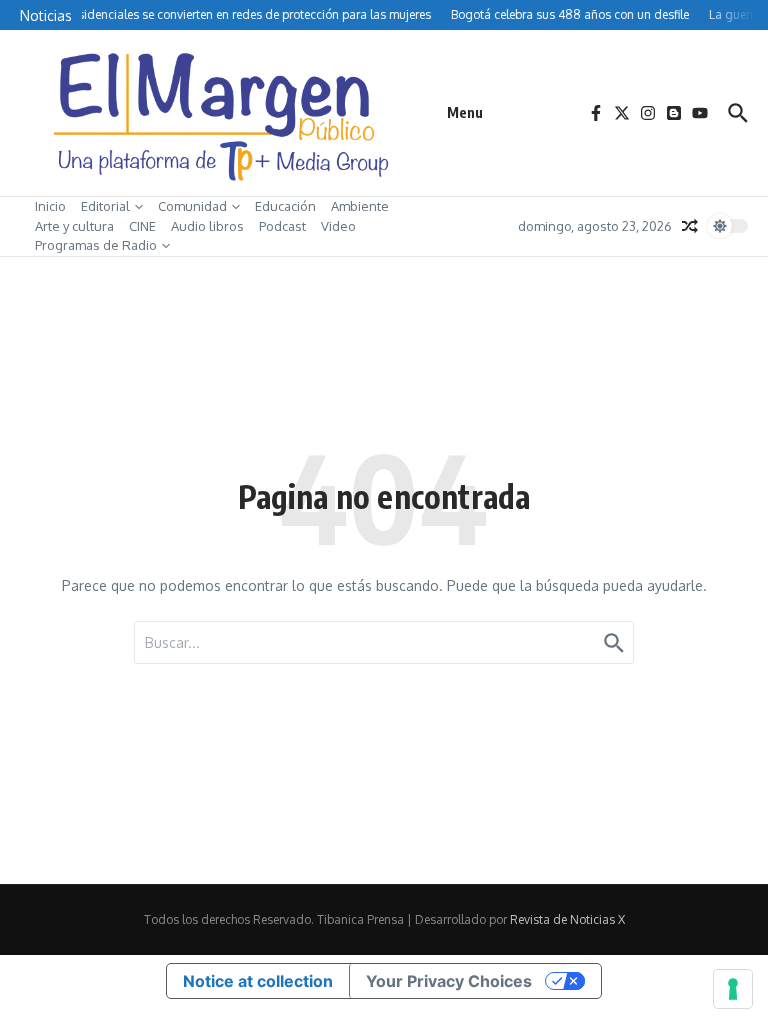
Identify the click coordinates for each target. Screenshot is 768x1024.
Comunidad (192, 206)
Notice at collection (258, 981)
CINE (142, 226)
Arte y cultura (74, 226)
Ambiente (360, 206)
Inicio (50, 206)
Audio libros (207, 226)
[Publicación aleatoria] (690, 226)
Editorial (105, 206)
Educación (285, 206)
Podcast (282, 226)
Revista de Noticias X (567, 919)
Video (338, 226)
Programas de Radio (96, 245)
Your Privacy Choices (449, 981)
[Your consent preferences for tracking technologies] (733, 989)
